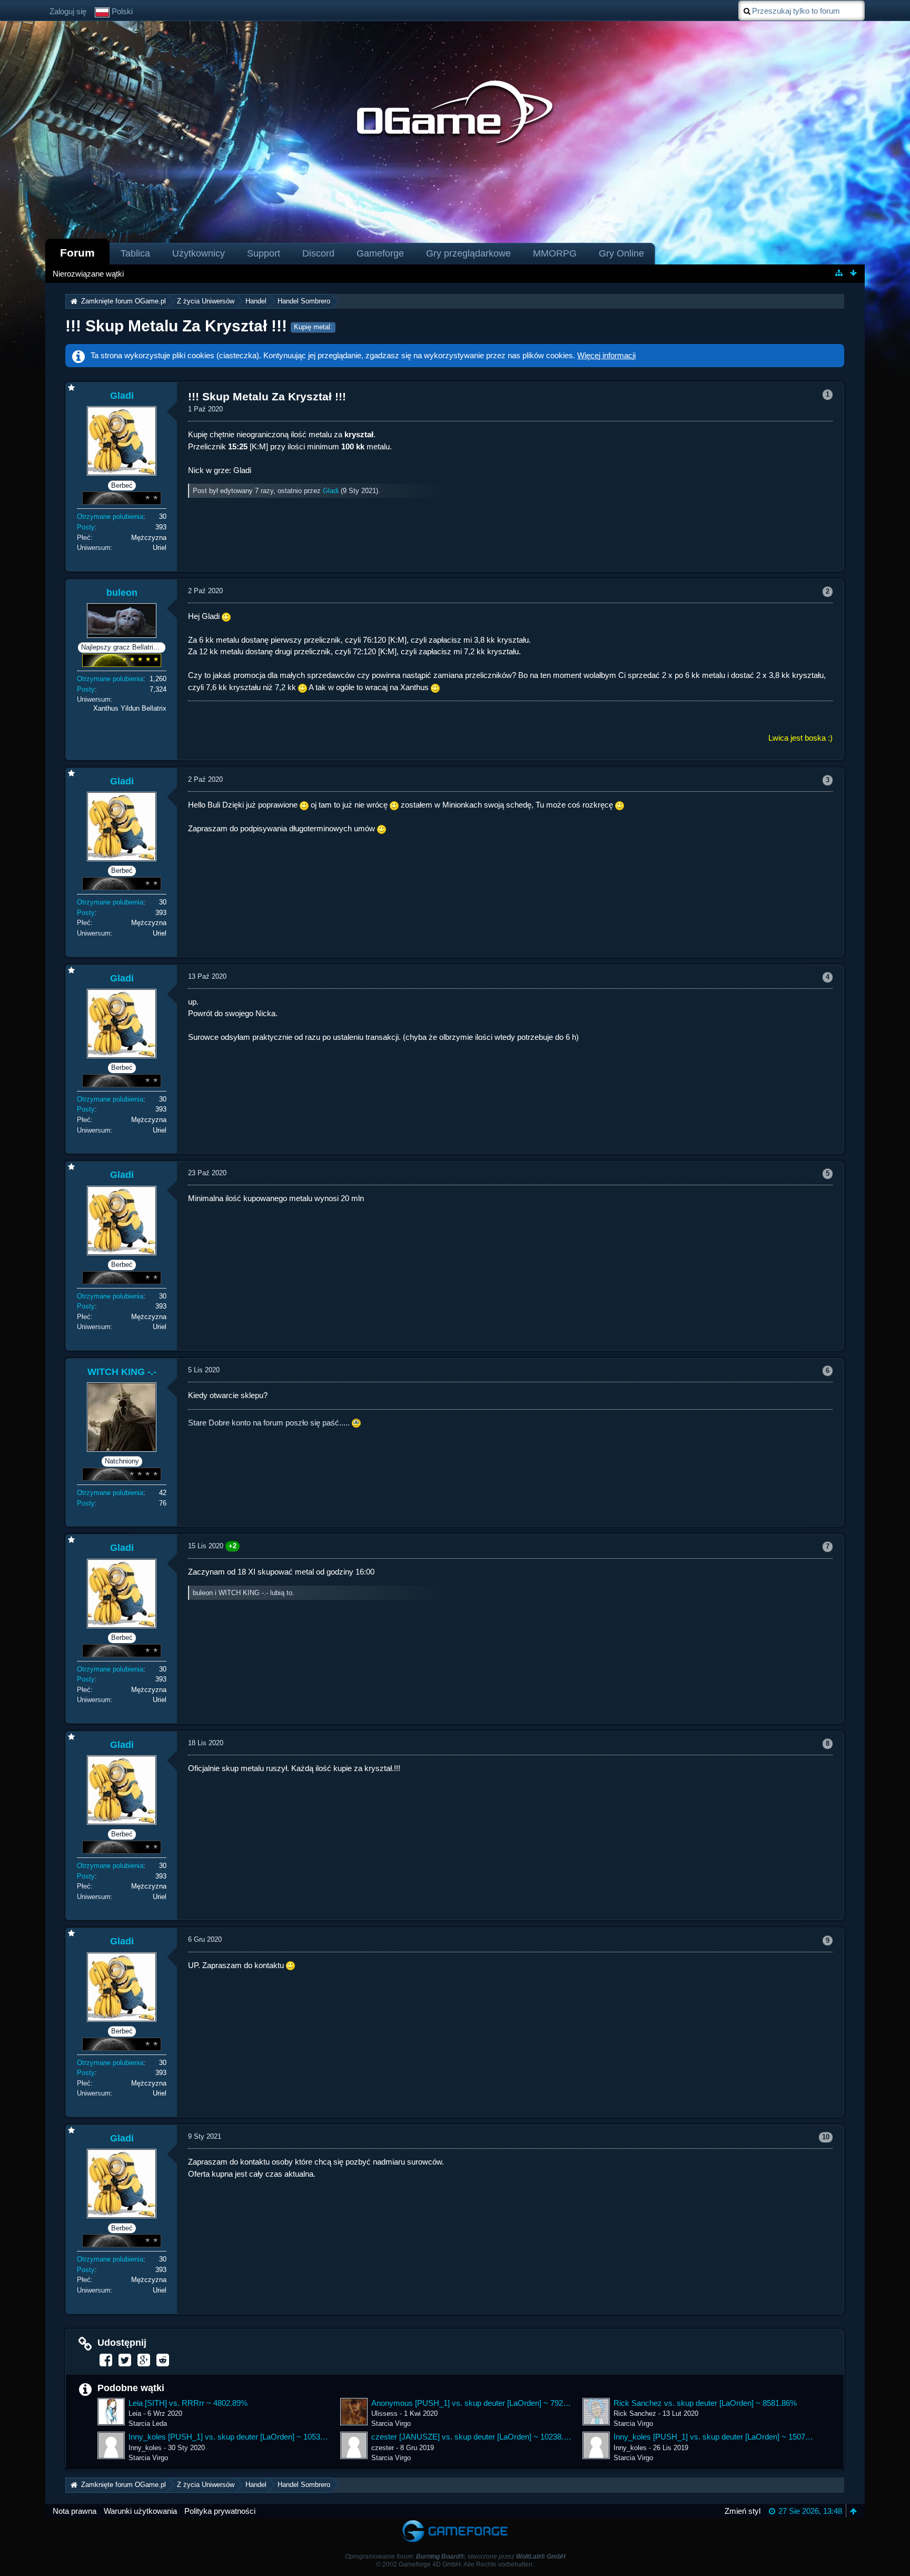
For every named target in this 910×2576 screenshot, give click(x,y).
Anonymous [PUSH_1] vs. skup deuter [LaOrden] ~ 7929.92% (471, 2403)
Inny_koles (145, 2448)
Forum (77, 253)
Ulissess (384, 2413)
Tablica (135, 253)
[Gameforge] (455, 2523)
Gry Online (621, 253)
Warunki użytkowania (140, 2511)
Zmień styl (743, 2511)
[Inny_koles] (111, 2445)
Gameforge (380, 253)
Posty (86, 527)
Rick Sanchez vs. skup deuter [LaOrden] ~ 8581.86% (705, 2403)
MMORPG (555, 253)
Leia (135, 2413)
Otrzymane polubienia (110, 517)
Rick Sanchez (635, 2413)
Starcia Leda (148, 2423)
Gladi (331, 491)
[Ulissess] (354, 2412)
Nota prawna (75, 2511)
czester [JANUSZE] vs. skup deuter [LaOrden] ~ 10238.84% (471, 2437)
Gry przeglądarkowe (468, 253)
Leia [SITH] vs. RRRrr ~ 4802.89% (188, 2403)
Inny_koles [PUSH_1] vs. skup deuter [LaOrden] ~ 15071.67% (714, 2437)
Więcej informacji (606, 355)
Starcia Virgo (391, 2423)
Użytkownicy (199, 253)
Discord (318, 253)
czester (383, 2448)
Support (264, 253)
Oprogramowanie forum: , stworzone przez (455, 2557)
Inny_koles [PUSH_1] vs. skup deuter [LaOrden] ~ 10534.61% (229, 2437)
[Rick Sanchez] (596, 2412)
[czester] (354, 2445)
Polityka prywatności (220, 2511)
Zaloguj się (68, 11)
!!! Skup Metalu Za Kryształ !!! (176, 326)
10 (826, 2137)
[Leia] (111, 2412)
